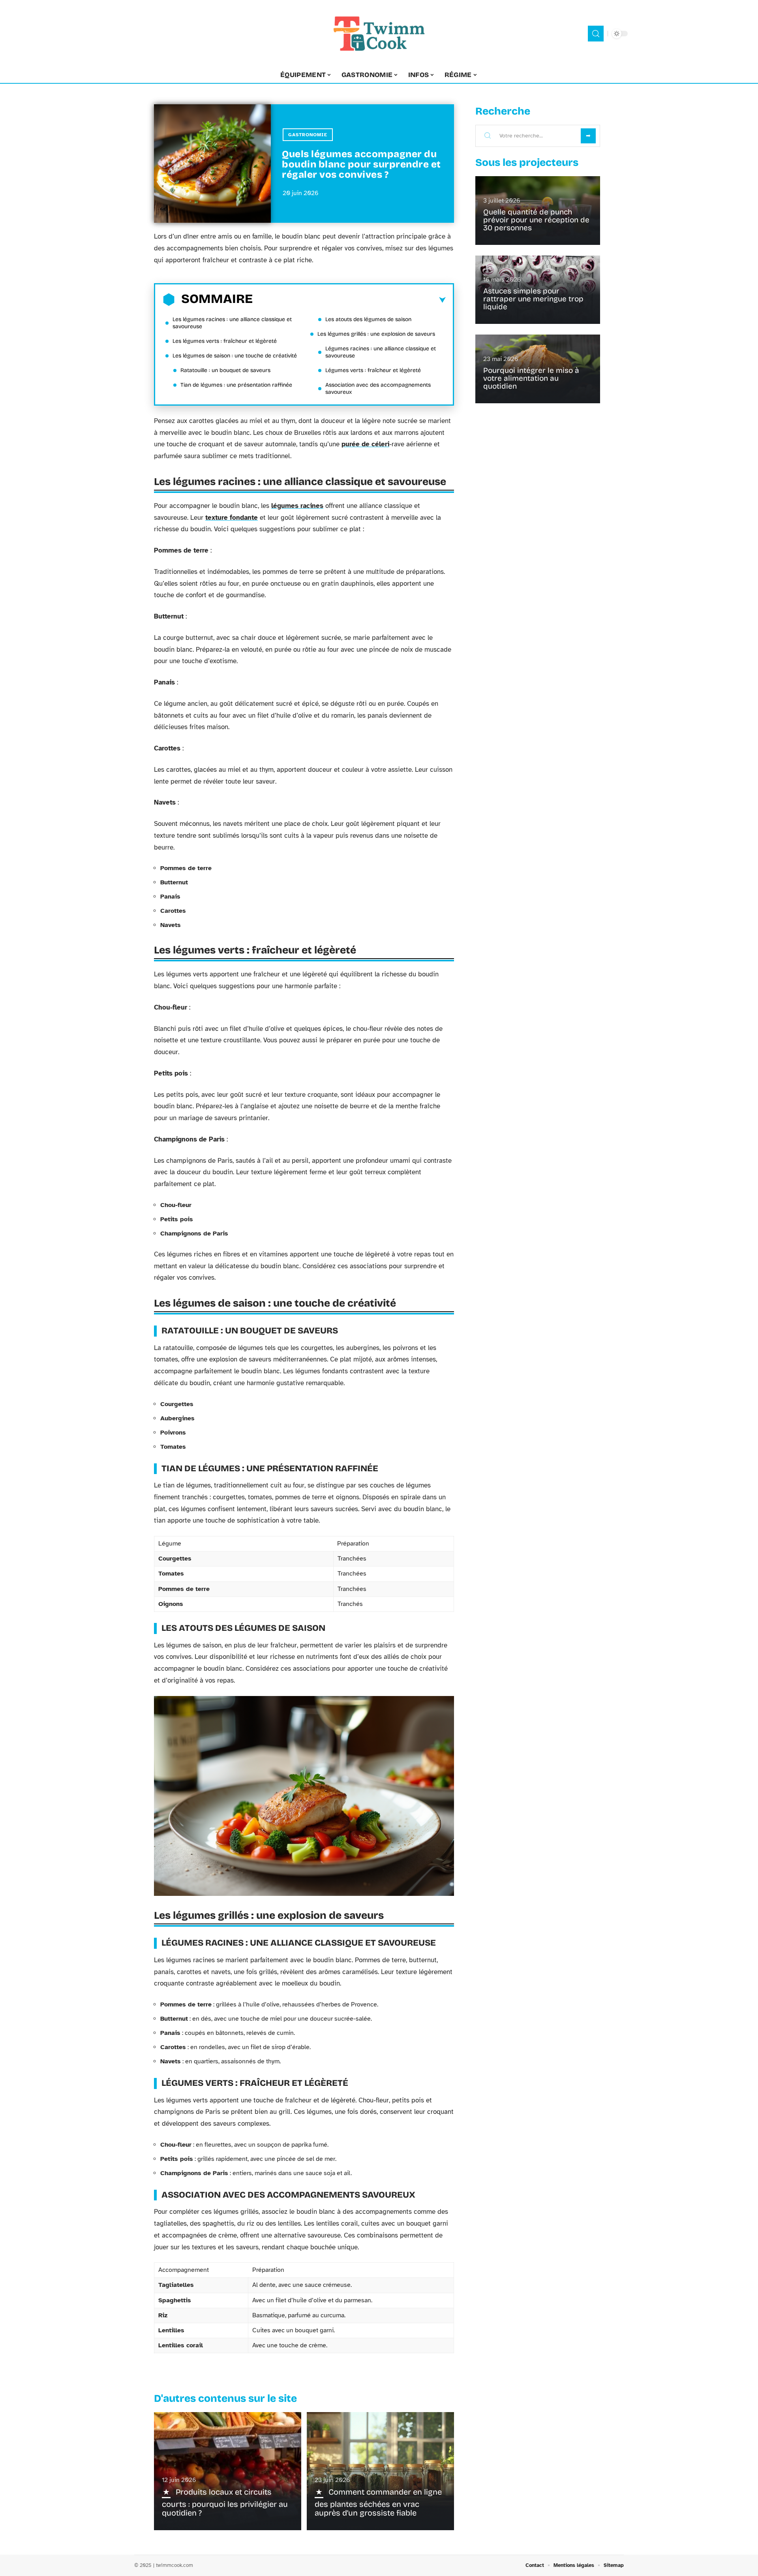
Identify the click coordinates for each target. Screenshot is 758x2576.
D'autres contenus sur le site (225, 2398)
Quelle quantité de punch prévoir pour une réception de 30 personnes (536, 220)
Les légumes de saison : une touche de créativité (235, 356)
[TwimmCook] (379, 34)
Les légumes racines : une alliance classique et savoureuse (232, 323)
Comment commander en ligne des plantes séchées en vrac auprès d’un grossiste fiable (378, 2502)
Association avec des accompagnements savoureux (378, 388)
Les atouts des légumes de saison (368, 319)
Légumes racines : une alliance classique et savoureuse (381, 352)
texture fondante (232, 518)
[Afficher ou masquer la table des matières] (349, 300)
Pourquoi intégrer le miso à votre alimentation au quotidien (531, 378)
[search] (596, 34)
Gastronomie (308, 135)
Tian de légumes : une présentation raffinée (236, 385)
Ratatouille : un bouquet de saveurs (225, 370)
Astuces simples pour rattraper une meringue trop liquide (533, 299)
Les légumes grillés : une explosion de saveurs (376, 334)
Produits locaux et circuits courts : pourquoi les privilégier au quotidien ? (225, 2502)
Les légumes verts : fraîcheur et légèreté (225, 341)
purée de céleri (365, 444)
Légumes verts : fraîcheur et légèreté (373, 370)
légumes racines (297, 506)
